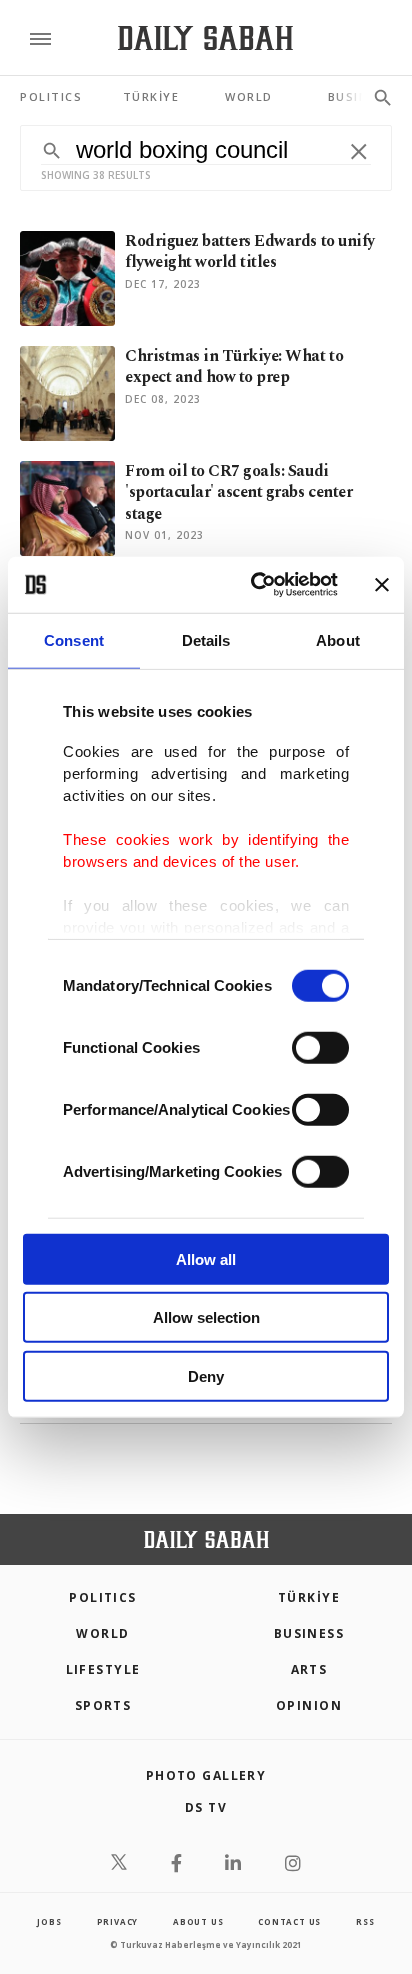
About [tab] (338, 639)
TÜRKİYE (309, 1597)
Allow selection (206, 1317)
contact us (289, 1921)
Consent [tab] (74, 639)
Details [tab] (206, 639)
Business (309, 1633)
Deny (206, 1375)
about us (198, 1921)
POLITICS (103, 1597)
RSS (365, 1921)
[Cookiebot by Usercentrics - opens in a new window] (255, 585)
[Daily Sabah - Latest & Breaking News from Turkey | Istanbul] (205, 38)
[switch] (320, 1047)
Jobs (49, 1921)
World (102, 1633)
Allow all (206, 1258)
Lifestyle (103, 1669)
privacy (118, 1921)
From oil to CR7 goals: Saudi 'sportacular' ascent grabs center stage (238, 492)
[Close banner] (382, 585)
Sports (103, 1705)
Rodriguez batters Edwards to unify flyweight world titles (250, 251)
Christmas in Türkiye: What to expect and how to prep (234, 366)
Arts (309, 1669)
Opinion (309, 1705)
